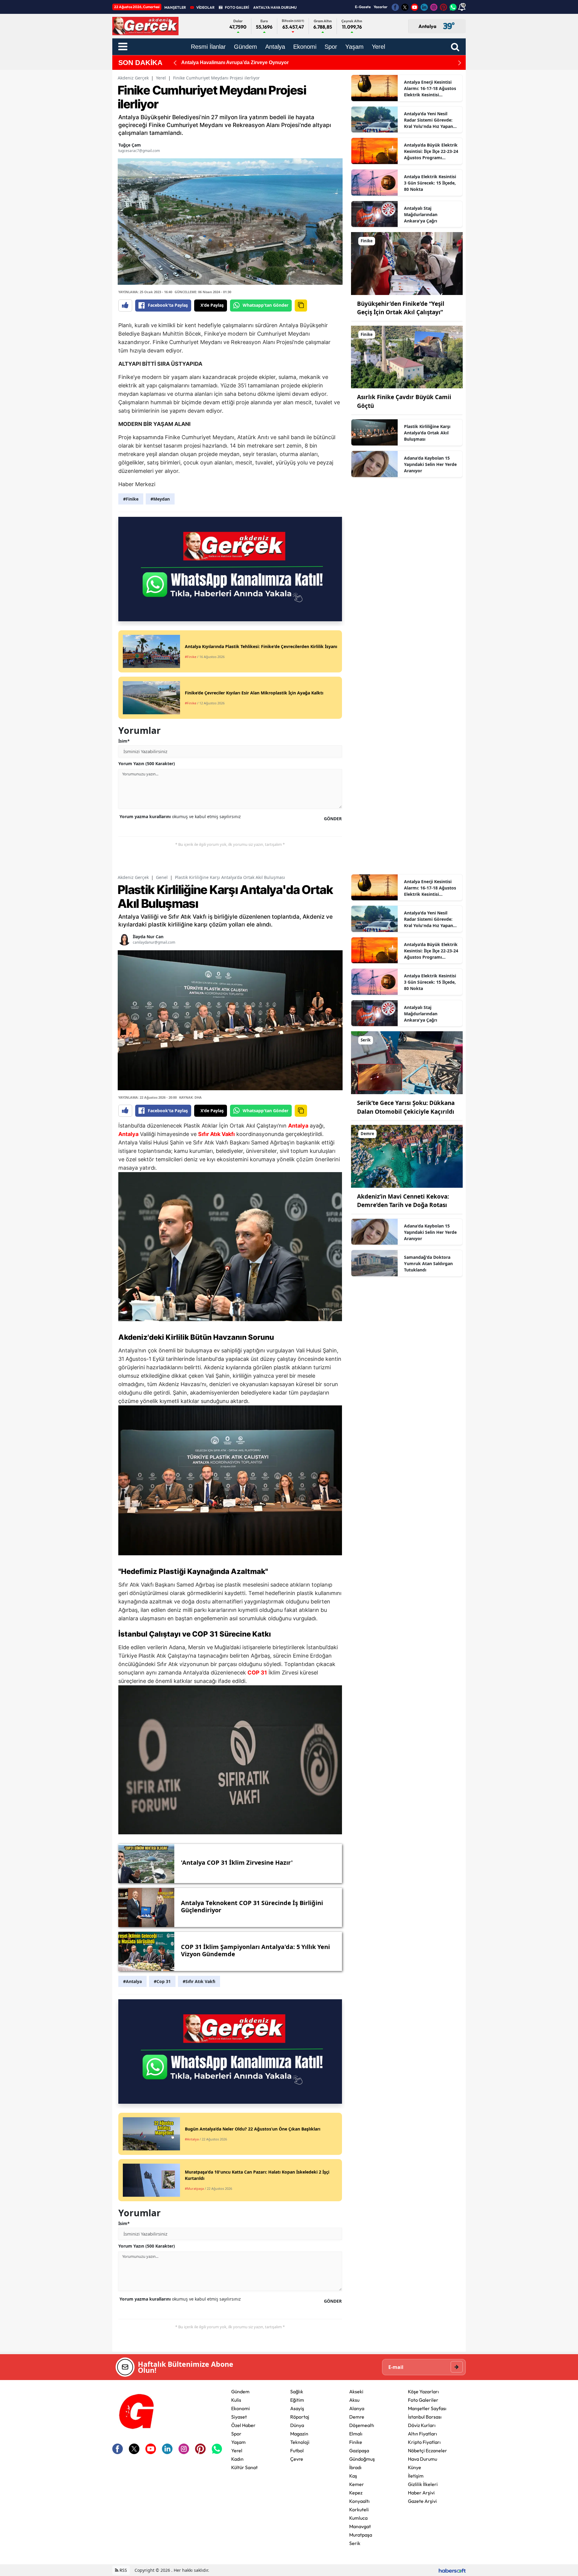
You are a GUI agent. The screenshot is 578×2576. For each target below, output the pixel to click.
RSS (123, 2570)
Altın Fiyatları (423, 2434)
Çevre (297, 2459)
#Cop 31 (162, 1981)
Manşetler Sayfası (427, 2408)
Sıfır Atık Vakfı (216, 1134)
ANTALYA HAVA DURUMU (275, 7)
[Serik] (407, 1062)
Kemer (357, 2484)
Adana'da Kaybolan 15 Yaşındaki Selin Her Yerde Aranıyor (430, 464)
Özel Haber (243, 2425)
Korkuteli (359, 2509)
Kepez (356, 2493)
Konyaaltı (359, 2501)
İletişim (416, 2476)
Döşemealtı (362, 2425)
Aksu (354, 2400)
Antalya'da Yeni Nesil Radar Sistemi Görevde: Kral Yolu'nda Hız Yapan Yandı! (429, 120)
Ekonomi (241, 2408)
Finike (356, 2442)
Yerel (161, 78)
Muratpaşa (361, 2535)
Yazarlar (381, 7)
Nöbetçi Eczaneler (427, 2450)
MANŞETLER (175, 7)
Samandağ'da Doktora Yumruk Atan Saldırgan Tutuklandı (428, 1263)
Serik (355, 2543)
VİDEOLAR (205, 7)
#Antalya (132, 1981)
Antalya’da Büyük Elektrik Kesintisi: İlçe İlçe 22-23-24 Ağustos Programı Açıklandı (431, 151)
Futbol (297, 2450)
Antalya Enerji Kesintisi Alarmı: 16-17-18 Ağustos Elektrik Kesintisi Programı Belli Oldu (430, 88)
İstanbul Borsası (425, 2417)
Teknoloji (300, 2442)
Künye (415, 2467)
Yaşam (238, 2442)
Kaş (353, 2476)
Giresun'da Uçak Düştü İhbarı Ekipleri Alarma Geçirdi (241, 62)
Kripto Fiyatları (424, 2442)
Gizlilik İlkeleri (423, 2484)
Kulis (236, 2400)
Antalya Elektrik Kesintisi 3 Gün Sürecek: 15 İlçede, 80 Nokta (430, 183)
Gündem (240, 2391)
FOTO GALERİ (237, 7)
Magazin (299, 2434)
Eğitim (297, 2400)
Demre (357, 2417)
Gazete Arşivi (422, 2501)
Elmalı (356, 2434)
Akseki (356, 2391)
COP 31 (205, 1634)
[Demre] (407, 1156)
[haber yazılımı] (452, 2570)
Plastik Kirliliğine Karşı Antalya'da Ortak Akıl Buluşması (427, 433)
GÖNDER (333, 819)
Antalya (298, 1126)
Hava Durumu (423, 2459)
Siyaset (239, 2417)
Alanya (357, 2408)
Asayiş (297, 2408)
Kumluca (358, 2518)
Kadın (237, 2459)
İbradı (355, 2467)
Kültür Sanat (244, 2467)
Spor (236, 2434)
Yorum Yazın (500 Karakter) (147, 763)
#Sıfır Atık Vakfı (199, 1981)
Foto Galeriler (423, 2400)
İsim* (124, 741)
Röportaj (300, 2417)
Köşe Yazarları (423, 2391)
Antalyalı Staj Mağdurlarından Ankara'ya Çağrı (421, 214)
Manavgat (360, 2526)
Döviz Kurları (422, 2425)
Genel (162, 877)
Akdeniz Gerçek (133, 78)
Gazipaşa (359, 2450)
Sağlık (297, 2391)
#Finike (131, 499)
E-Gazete (363, 7)
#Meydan (160, 499)
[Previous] (175, 63)
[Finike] (407, 263)
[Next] (460, 63)
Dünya (297, 2425)
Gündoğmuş (362, 2459)
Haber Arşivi (421, 2493)
